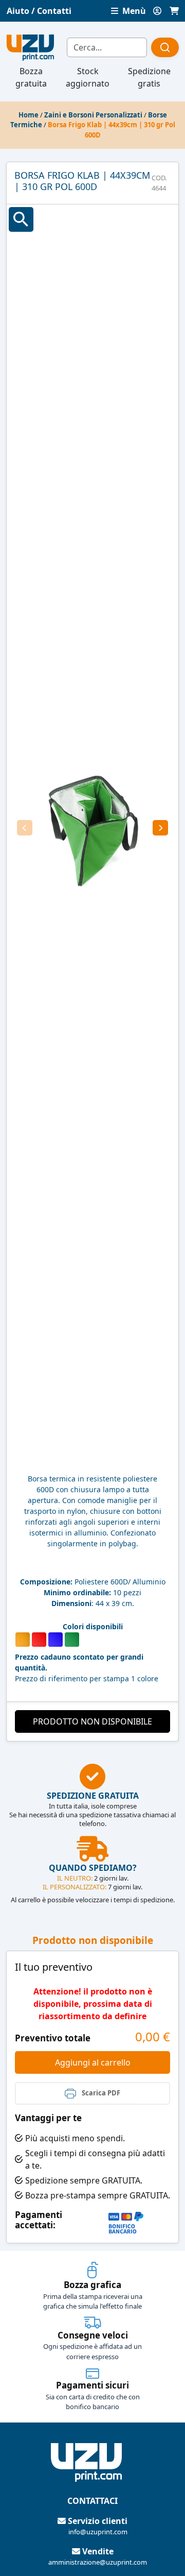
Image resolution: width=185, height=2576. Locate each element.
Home (29, 115)
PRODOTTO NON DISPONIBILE (92, 1721)
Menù (133, 11)
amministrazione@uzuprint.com (98, 2562)
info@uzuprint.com (98, 2532)
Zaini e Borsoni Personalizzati (93, 115)
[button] (25, 828)
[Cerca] (165, 47)
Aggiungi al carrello (93, 2062)
